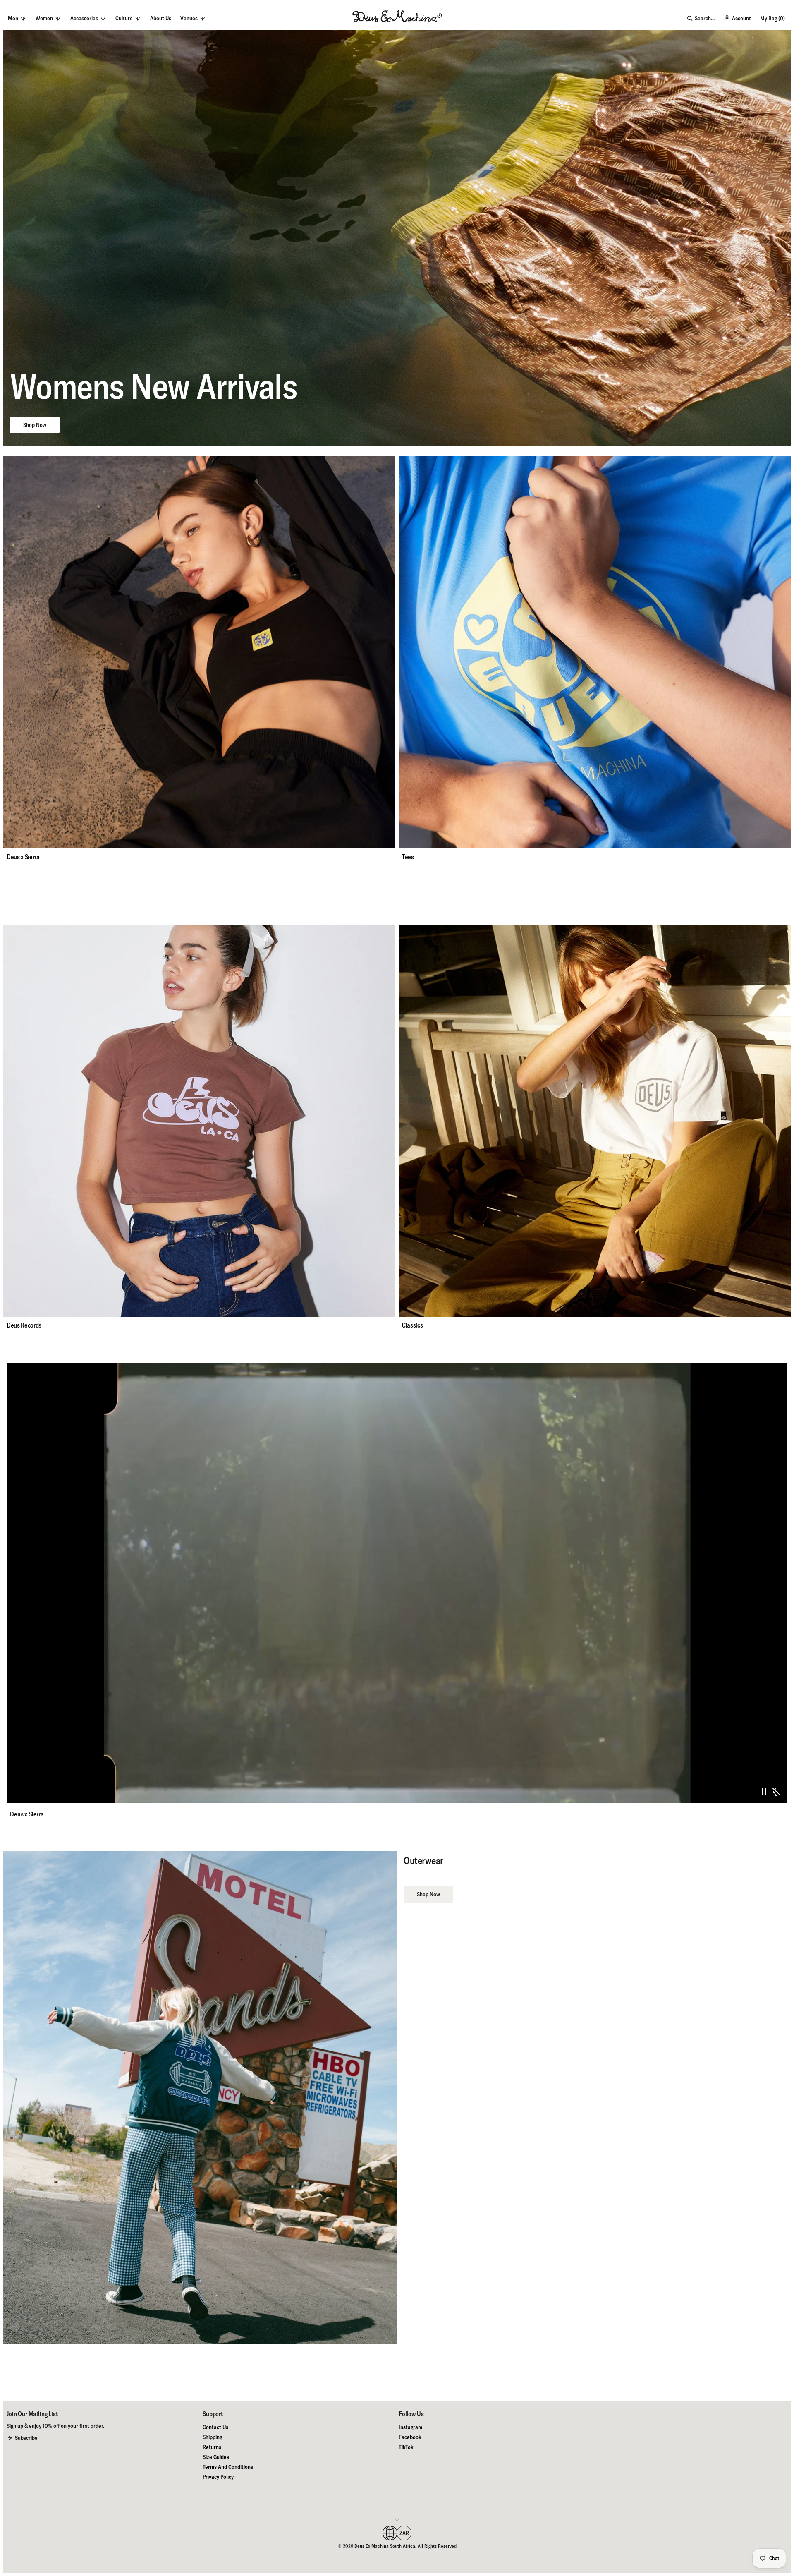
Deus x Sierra (27, 1814)
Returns (212, 2447)
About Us (161, 18)
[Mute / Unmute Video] (776, 1792)
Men (13, 18)
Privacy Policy (218, 2477)
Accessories (84, 18)
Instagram (410, 2427)
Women (44, 18)
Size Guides (216, 2457)
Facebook (410, 2437)
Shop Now (35, 425)
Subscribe (26, 2438)
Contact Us (215, 2427)
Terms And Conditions (228, 2467)
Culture (124, 18)
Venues (189, 18)
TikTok (406, 2447)
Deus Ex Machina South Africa (385, 2546)
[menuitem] (161, 18)
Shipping (212, 2437)
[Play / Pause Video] (764, 1792)
